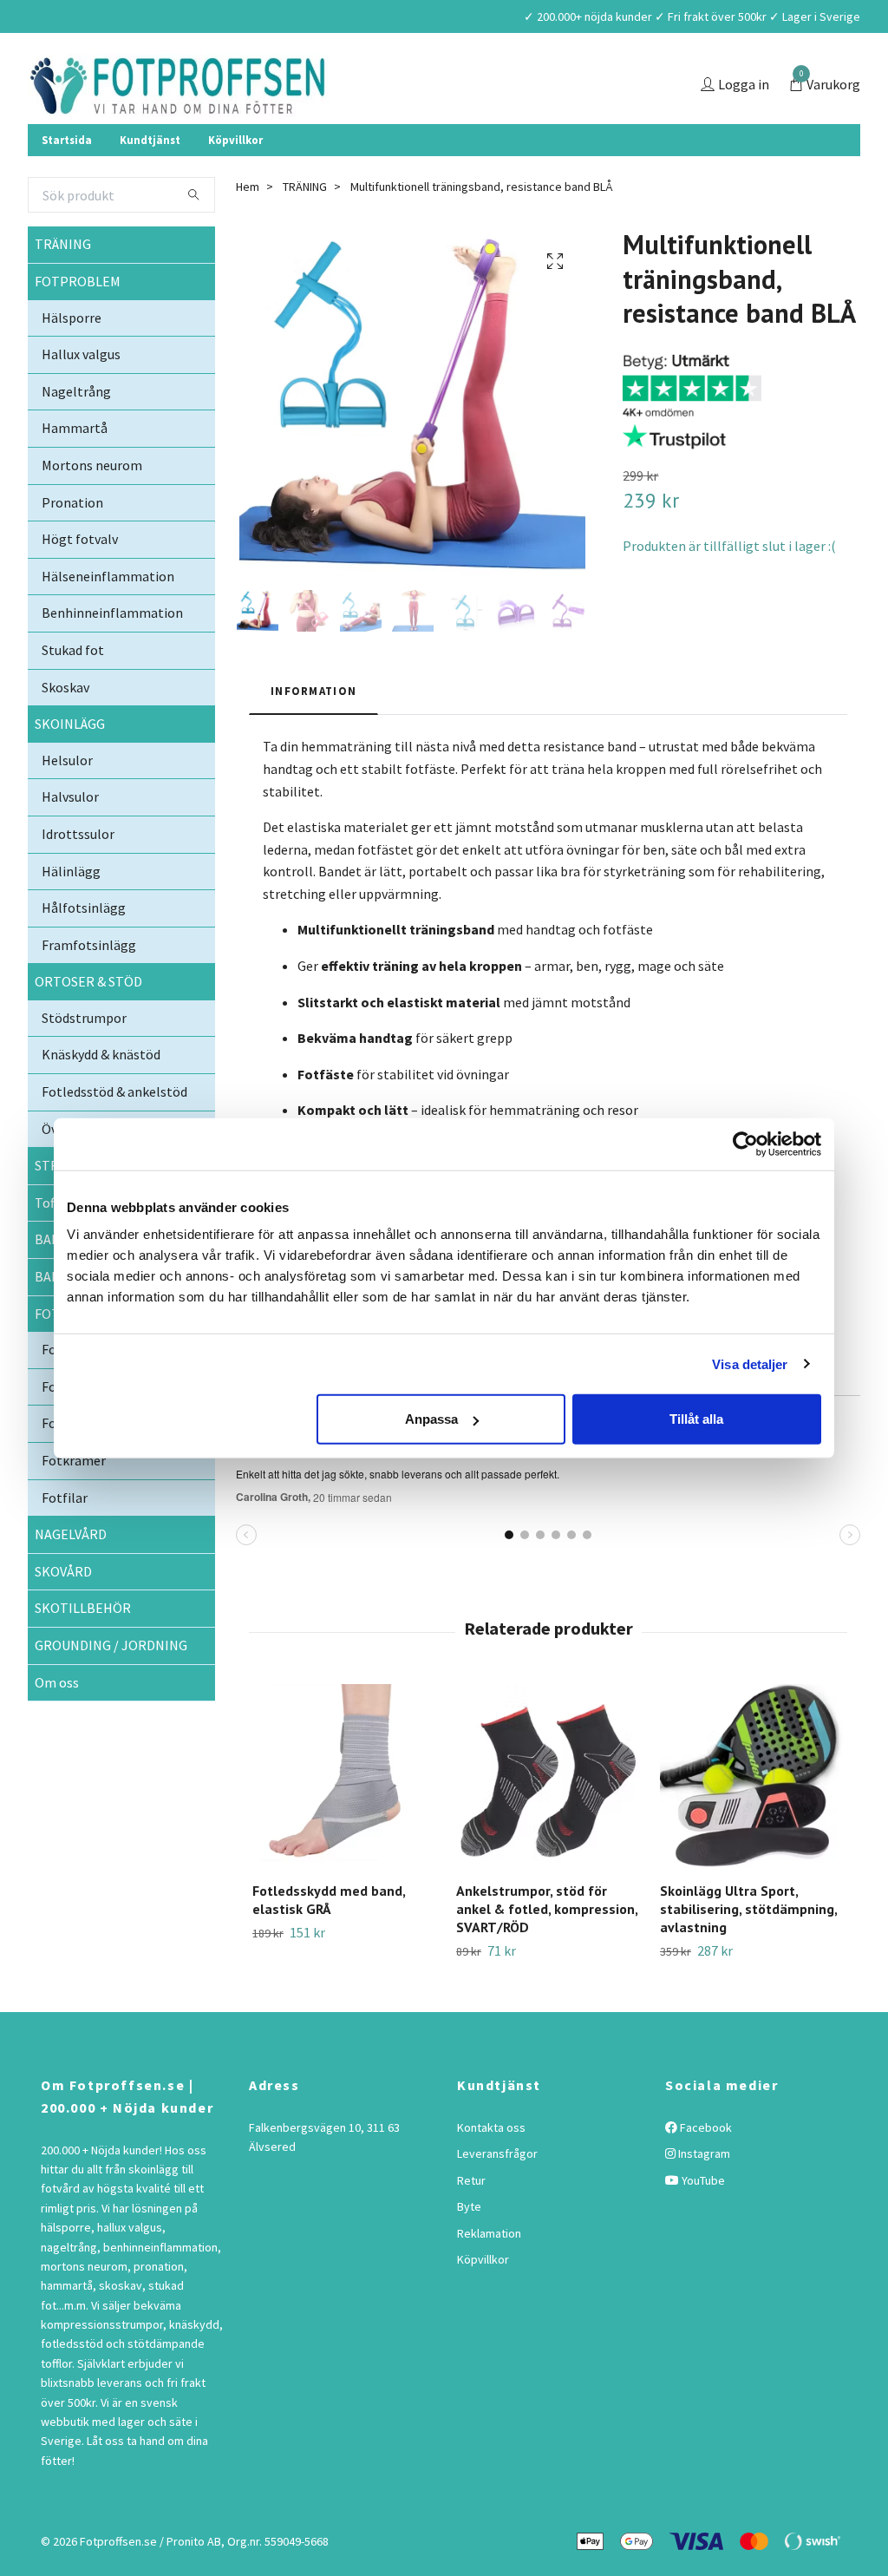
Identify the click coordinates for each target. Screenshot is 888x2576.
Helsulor (67, 802)
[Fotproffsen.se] (277, 106)
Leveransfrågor (497, 2195)
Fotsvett (68, 1465)
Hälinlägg (71, 913)
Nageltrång (76, 433)
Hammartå (75, 469)
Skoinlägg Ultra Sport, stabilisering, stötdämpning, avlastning (748, 1950)
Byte (469, 2248)
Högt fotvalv (80, 580)
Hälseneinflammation (108, 618)
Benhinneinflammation (112, 654)
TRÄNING (63, 285)
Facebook (705, 2169)
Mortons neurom (92, 507)
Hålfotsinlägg (84, 949)
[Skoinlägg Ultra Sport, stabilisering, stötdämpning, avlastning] (752, 1818)
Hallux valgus (81, 396)
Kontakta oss (491, 2169)
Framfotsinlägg (89, 986)
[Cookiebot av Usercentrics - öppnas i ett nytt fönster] (745, 1144)
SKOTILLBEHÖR (83, 1649)
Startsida (67, 181)
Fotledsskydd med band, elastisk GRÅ (329, 1941)
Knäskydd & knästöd (101, 1097)
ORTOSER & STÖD (88, 1023)
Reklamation (489, 2275)
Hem (248, 228)
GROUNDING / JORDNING (111, 1687)
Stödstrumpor (84, 1059)
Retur (471, 2222)
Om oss (57, 1724)
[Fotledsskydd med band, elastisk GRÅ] (344, 1818)
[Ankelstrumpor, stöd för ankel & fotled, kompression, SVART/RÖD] (548, 1818)
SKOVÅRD (63, 1613)
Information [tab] (313, 732)
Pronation (72, 544)
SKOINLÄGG (70, 765)
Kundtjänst (150, 181)
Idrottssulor (78, 875)
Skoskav (65, 729)
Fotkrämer (74, 1502)
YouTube (702, 2222)
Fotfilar (65, 1539)
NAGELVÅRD (71, 1576)
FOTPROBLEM (78, 323)
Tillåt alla (696, 1419)
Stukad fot (73, 692)
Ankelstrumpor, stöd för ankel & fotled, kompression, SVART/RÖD (547, 1950)
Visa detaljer (750, 1363)
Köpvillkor (235, 181)
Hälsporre (72, 359)
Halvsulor (70, 838)
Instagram (703, 2195)
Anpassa (431, 1419)
